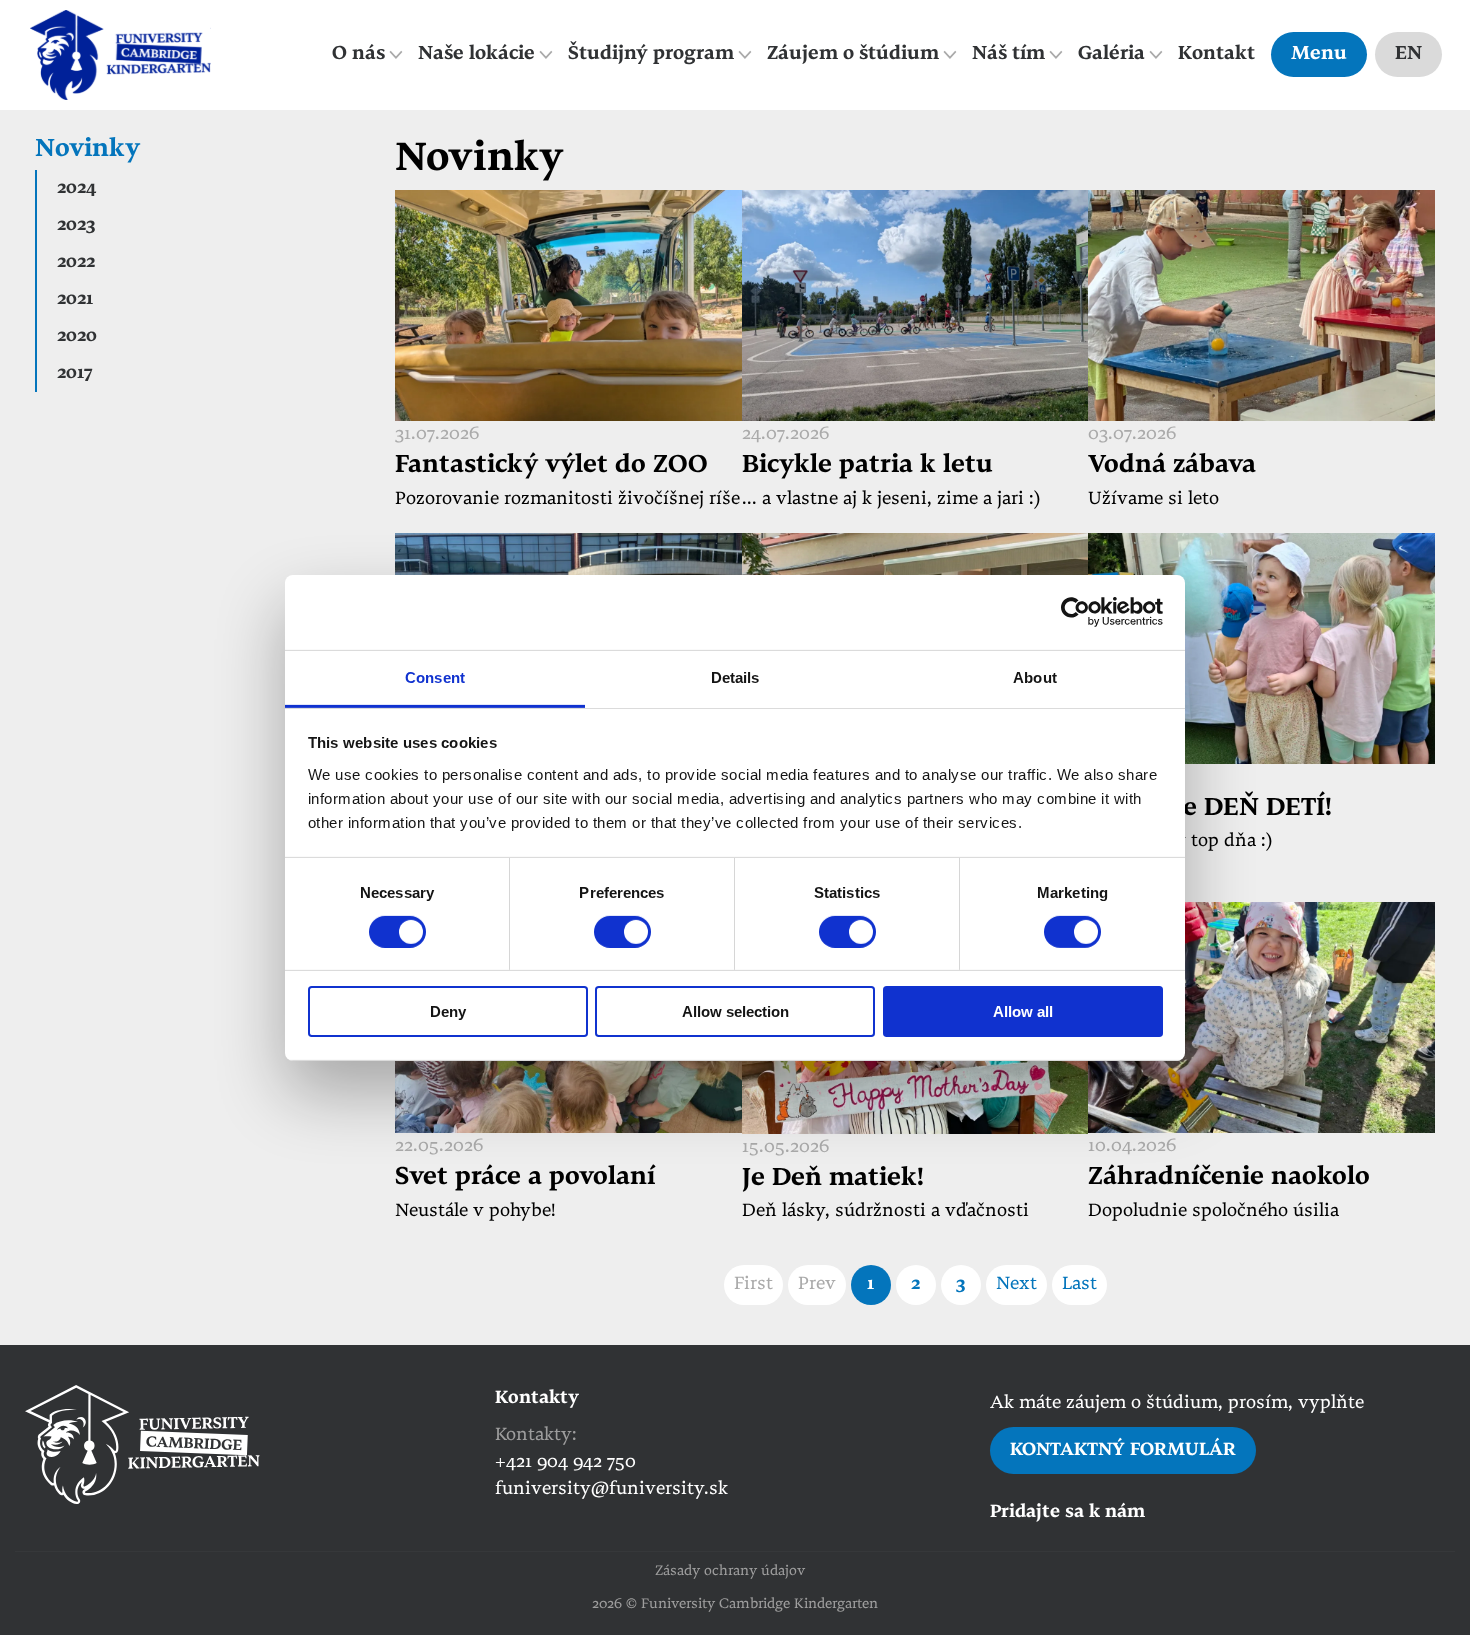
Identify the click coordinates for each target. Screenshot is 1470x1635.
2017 (74, 373)
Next (1016, 1284)
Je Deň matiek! (833, 1179)
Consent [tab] (435, 676)
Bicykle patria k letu (867, 466)
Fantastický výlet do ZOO (551, 466)
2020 (77, 336)
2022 (76, 262)
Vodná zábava (1172, 466)
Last (1079, 1284)
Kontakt (1216, 54)
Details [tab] (735, 676)
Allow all (1023, 1011)
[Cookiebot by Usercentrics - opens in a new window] (1075, 612)
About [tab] (1035, 676)
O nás (358, 54)
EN (1408, 54)
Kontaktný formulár (1123, 1450)
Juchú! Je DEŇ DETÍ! (1210, 809)
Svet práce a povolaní (525, 1178)
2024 (76, 188)
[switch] (622, 932)
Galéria (1111, 54)
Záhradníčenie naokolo (1229, 1178)
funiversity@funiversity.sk (611, 1489)
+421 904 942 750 (565, 1462)
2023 (76, 225)
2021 (75, 299)
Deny (448, 1011)
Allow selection (735, 1011)
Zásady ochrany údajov (730, 1571)
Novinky (87, 150)
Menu (1319, 54)
